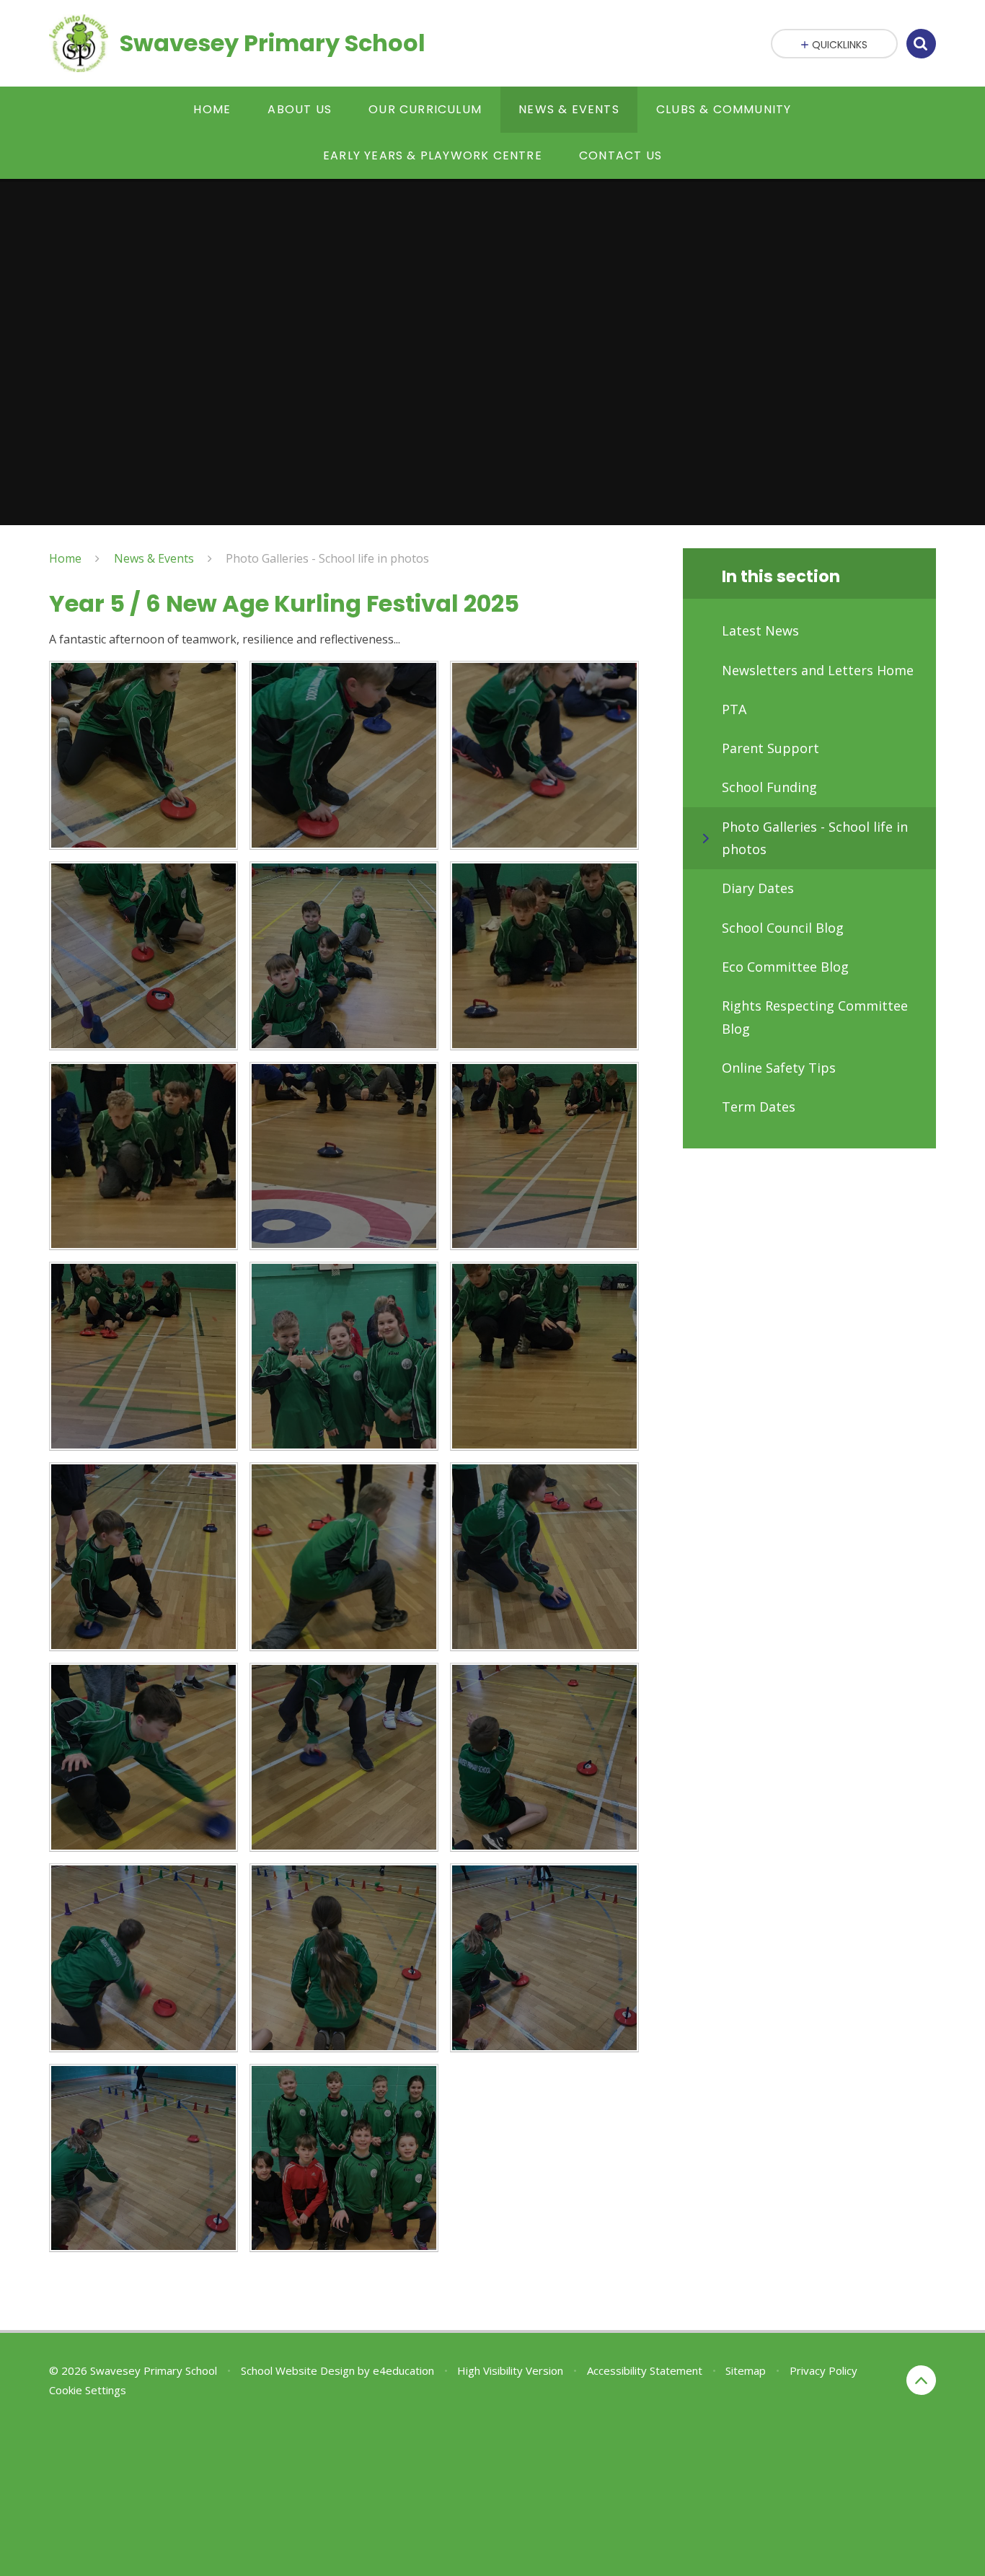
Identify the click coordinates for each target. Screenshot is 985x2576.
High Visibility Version (510, 2370)
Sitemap (746, 2370)
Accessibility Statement (645, 2370)
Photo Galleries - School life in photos (327, 558)
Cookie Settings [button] (88, 2390)
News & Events (154, 558)
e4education (403, 2370)
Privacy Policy (823, 2370)
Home (65, 558)
